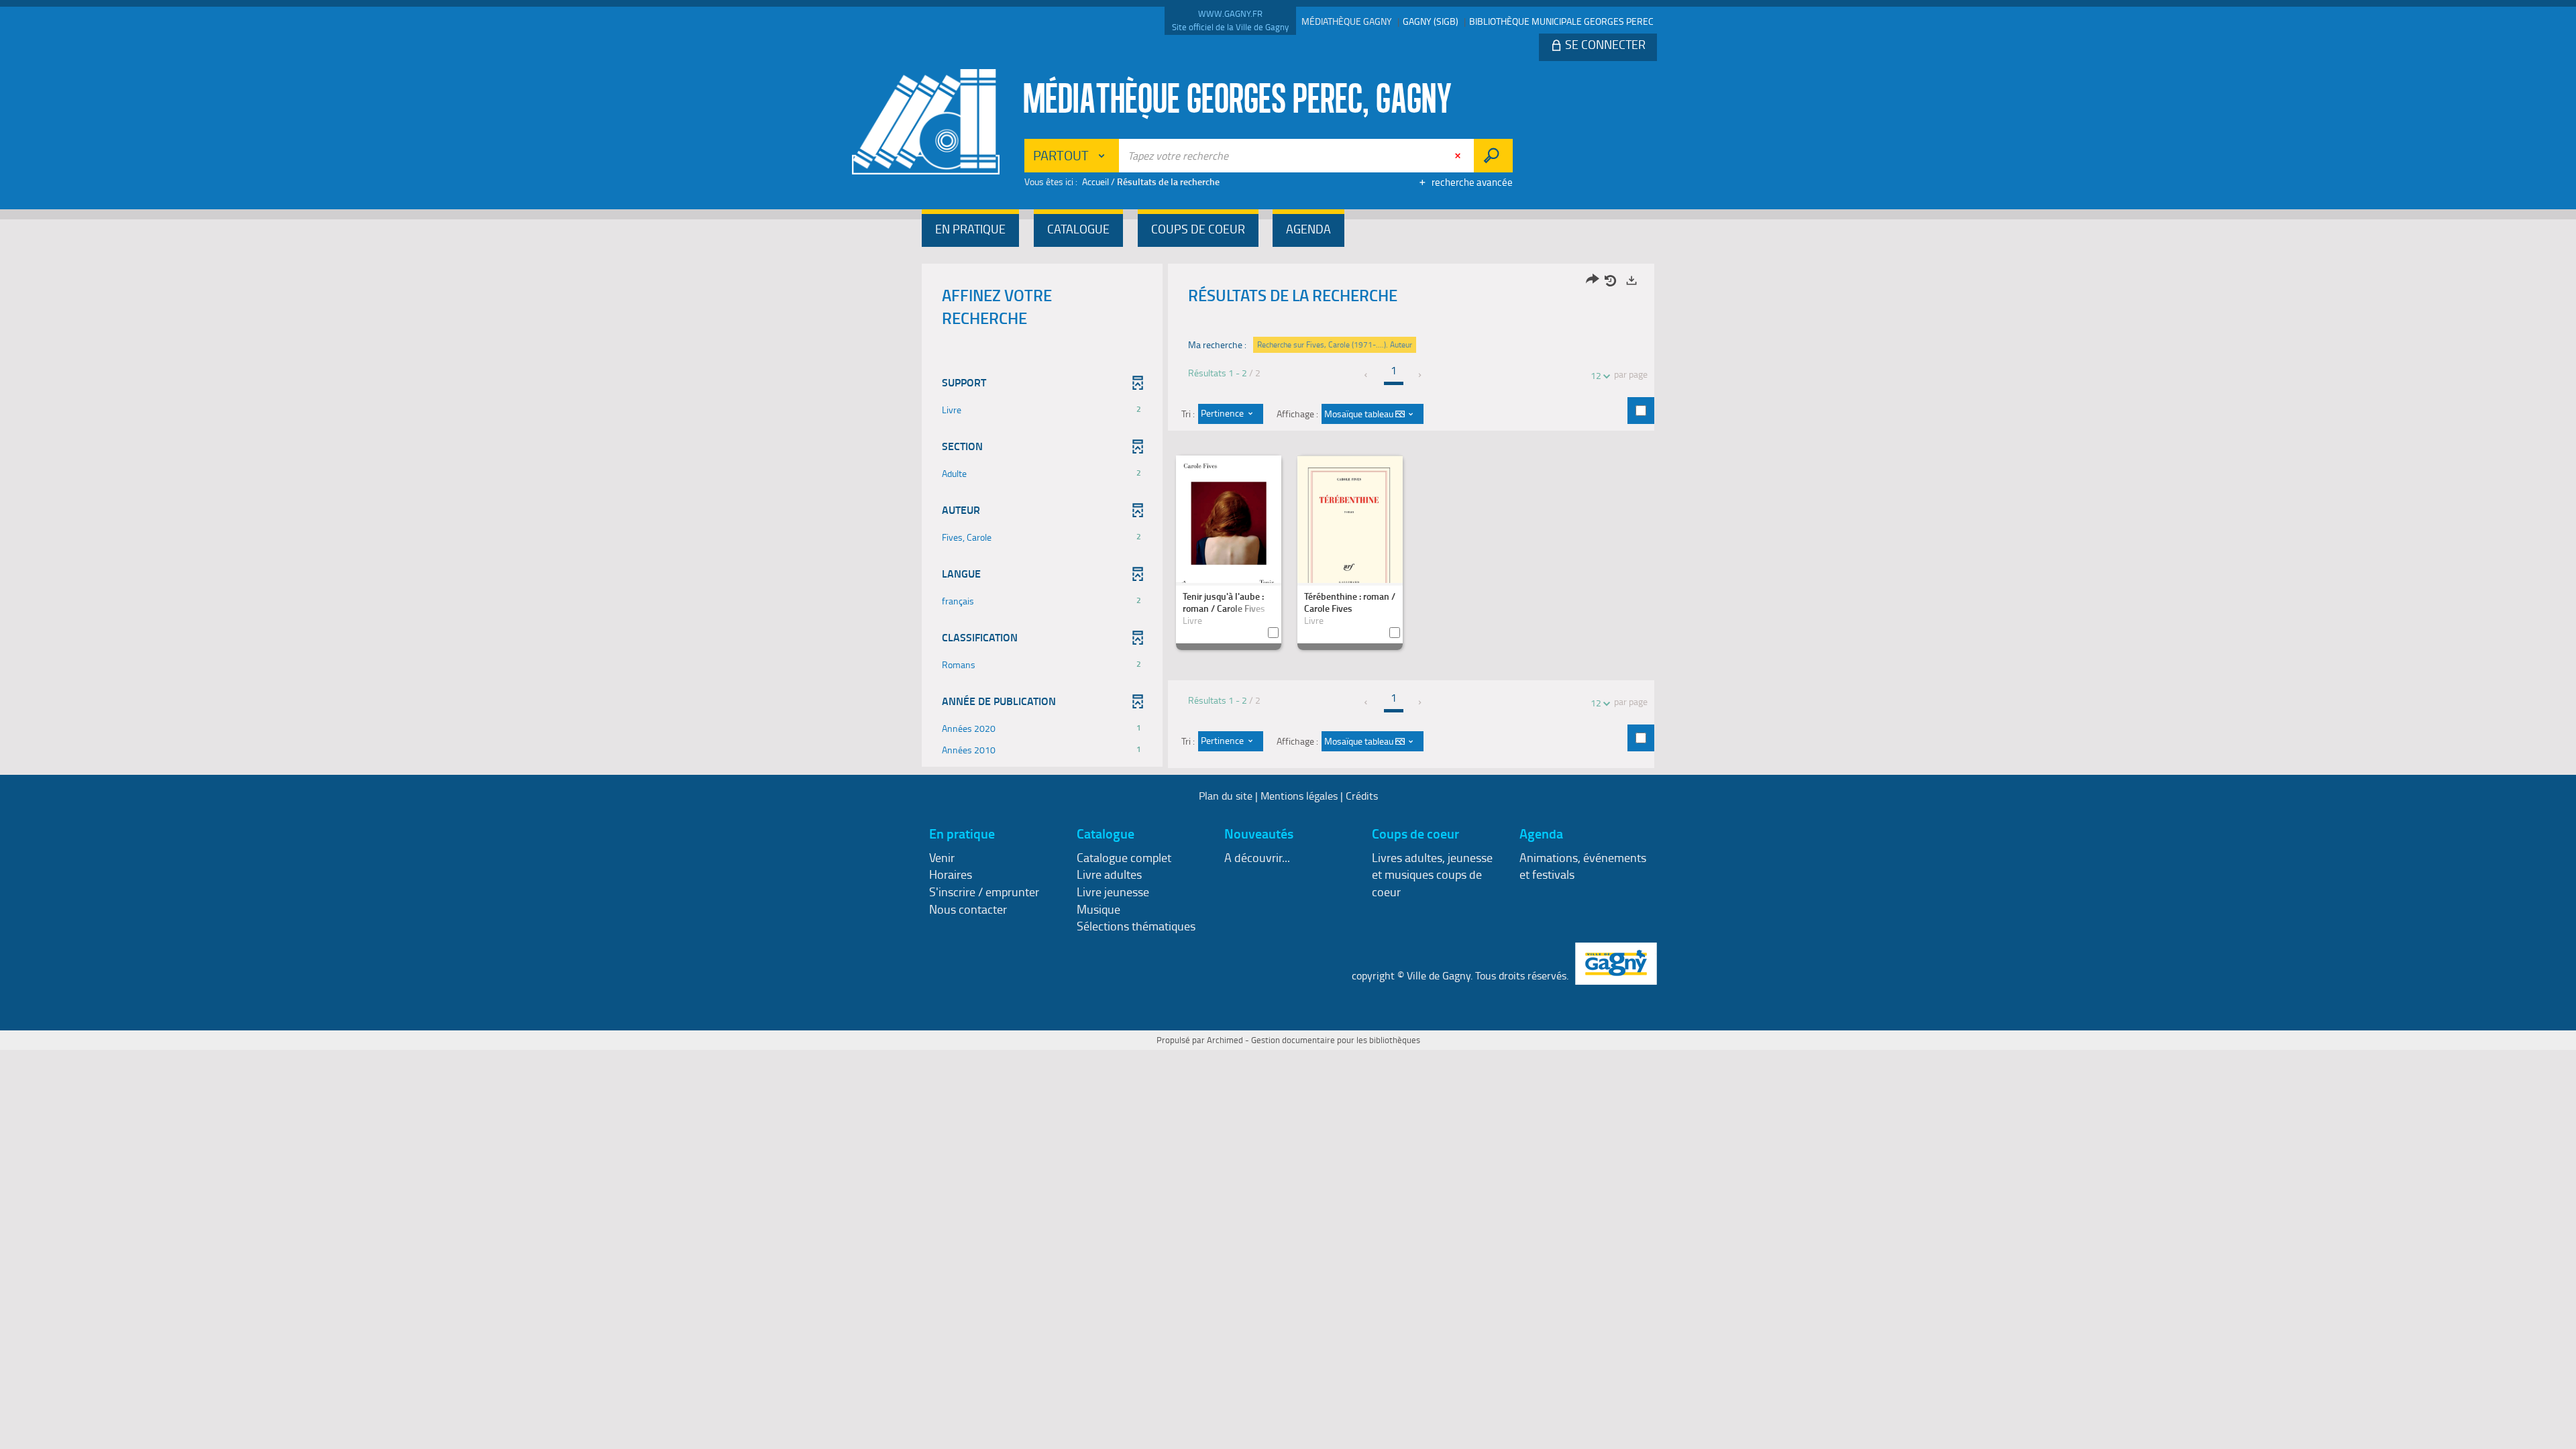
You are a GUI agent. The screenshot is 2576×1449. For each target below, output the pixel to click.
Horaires (951, 874)
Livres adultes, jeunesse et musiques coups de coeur (1432, 874)
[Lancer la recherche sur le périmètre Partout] (1493, 156)
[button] (970, 230)
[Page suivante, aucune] (1420, 375)
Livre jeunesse (1113, 892)
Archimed (1225, 1040)
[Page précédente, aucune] (1367, 375)
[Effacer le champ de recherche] (1459, 156)
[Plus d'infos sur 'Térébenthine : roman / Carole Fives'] (1350, 533)
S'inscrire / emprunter (984, 892)
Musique (1098, 909)
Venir (942, 857)
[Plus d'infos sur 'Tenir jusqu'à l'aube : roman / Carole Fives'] (1229, 527)
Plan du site (1226, 796)
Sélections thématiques (1136, 926)
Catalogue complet (1124, 857)
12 (1596, 375)
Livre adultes (1109, 874)
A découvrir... (1257, 857)
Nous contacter (968, 909)
